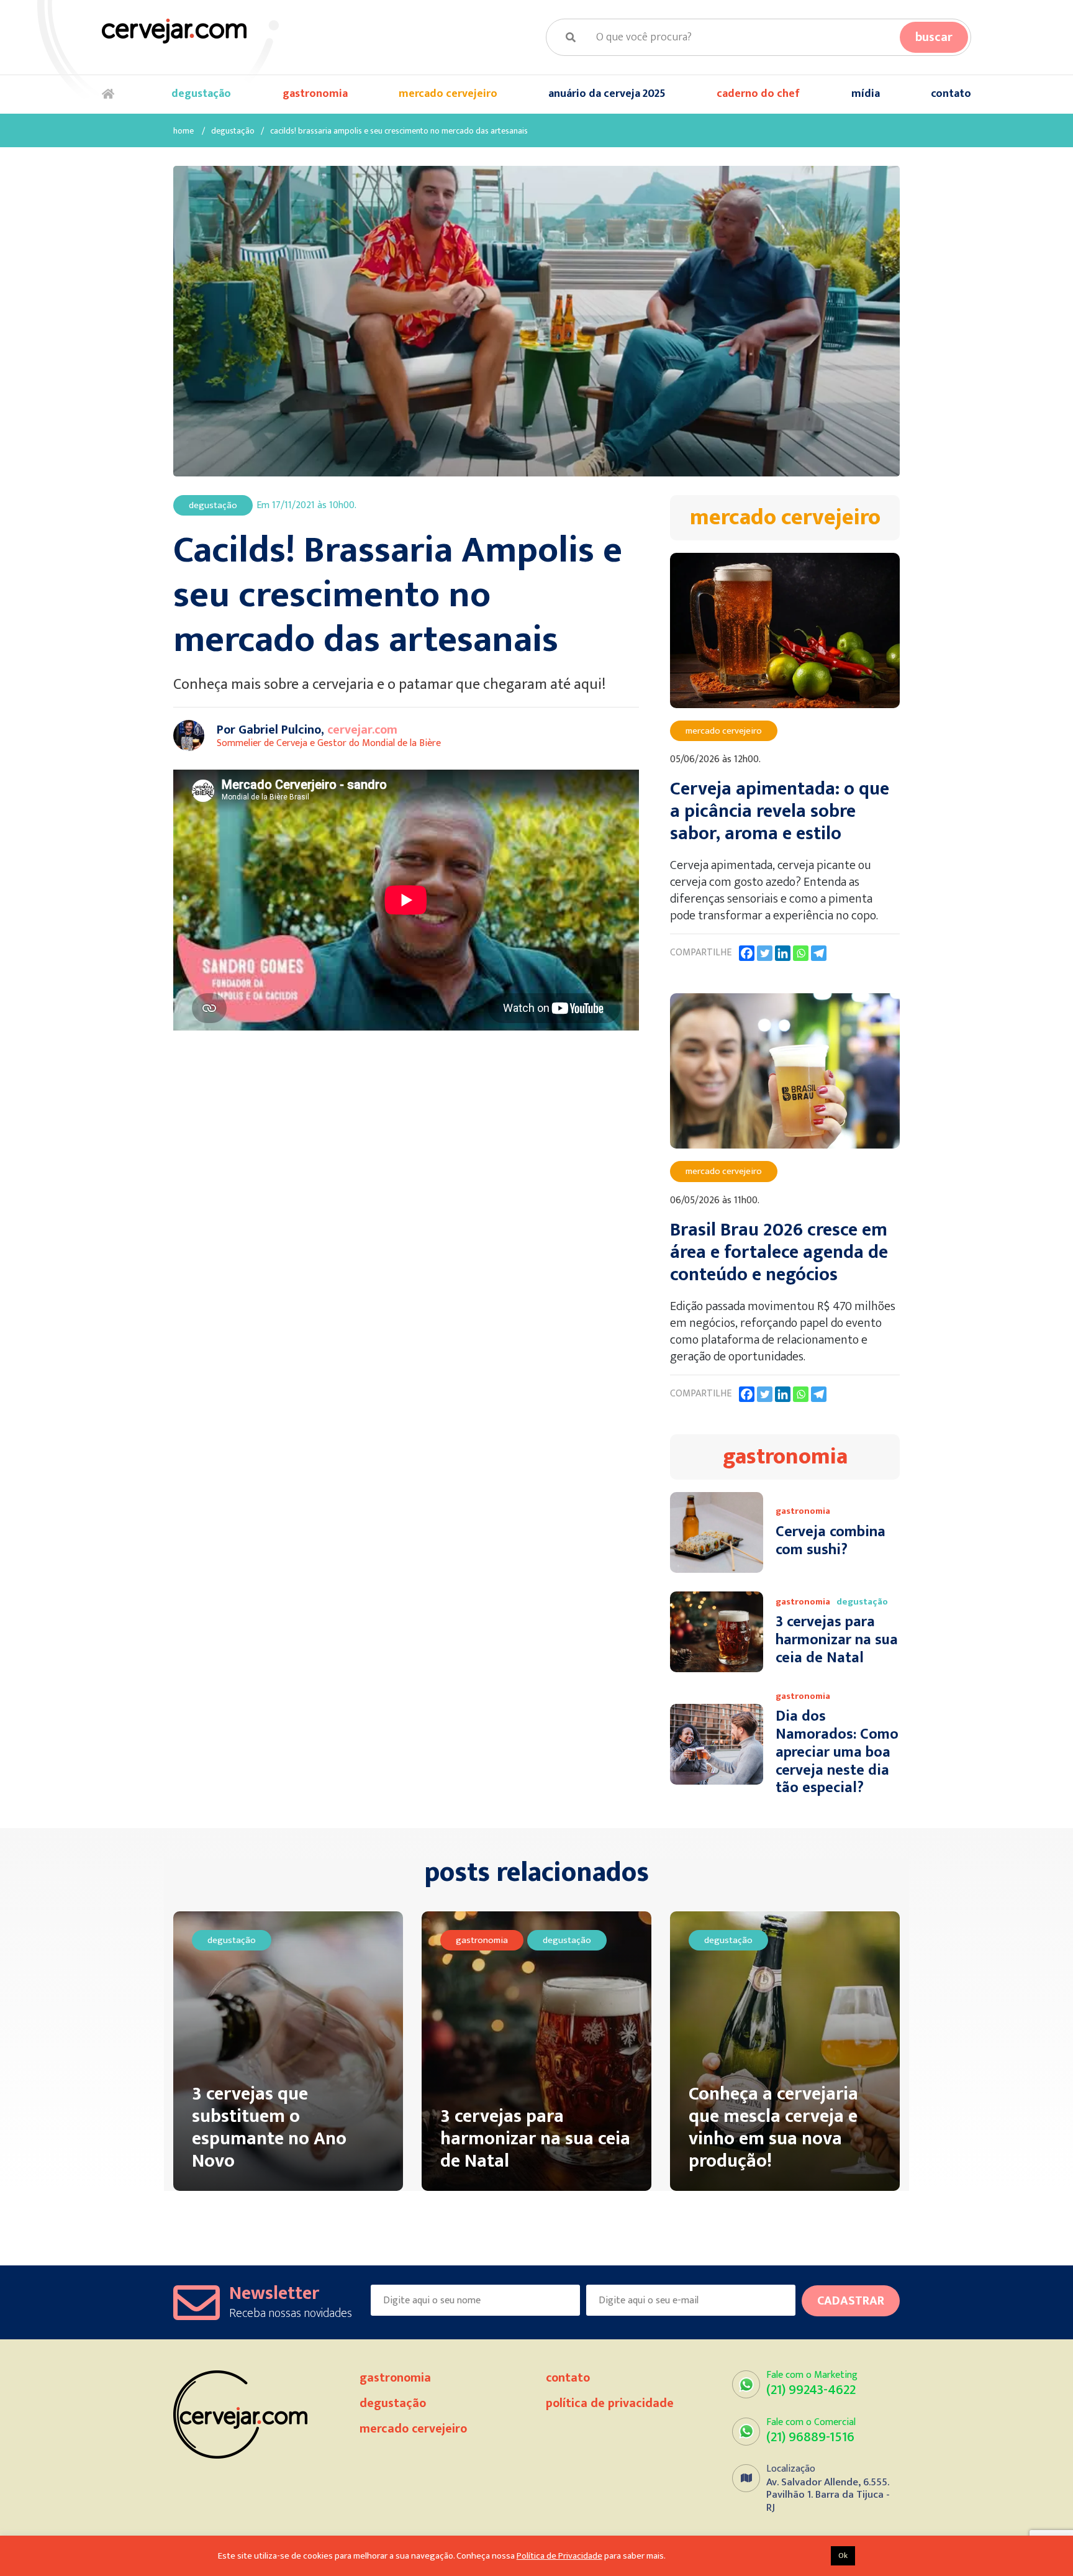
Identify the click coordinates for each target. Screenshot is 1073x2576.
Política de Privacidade (610, 2403)
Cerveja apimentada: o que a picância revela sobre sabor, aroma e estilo (780, 811)
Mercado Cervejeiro (448, 94)
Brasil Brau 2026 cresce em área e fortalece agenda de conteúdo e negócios (779, 1252)
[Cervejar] (174, 31)
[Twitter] (765, 953)
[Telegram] (819, 953)
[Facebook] (747, 953)
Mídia (866, 94)
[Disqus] (412, 1236)
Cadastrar (851, 2301)
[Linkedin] (783, 953)
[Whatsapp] (801, 953)
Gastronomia (315, 94)
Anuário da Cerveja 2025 (607, 94)
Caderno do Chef (758, 94)
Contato (951, 94)
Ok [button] (843, 2556)
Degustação (201, 94)
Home (111, 94)
